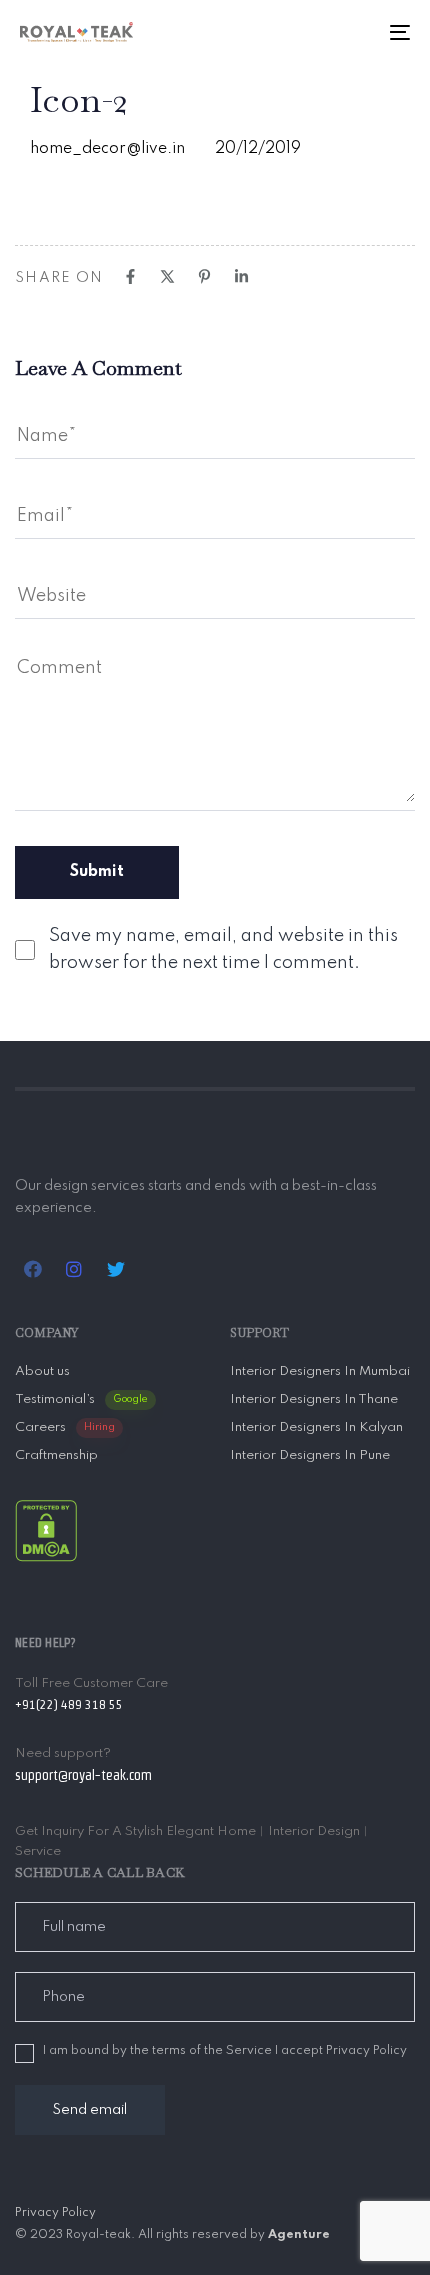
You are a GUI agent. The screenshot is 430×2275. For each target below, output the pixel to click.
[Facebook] (130, 276)
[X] (167, 276)
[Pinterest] (204, 276)
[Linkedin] (241, 276)
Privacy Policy (55, 2213)
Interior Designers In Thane (314, 1399)
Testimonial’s (81, 1399)
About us (42, 1371)
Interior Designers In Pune (310, 1455)
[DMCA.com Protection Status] (46, 1530)
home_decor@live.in (107, 149)
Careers (65, 1427)
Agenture (299, 2235)
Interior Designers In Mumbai (320, 1371)
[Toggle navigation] (345, 32)
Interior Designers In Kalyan (316, 1427)
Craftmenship (56, 1455)
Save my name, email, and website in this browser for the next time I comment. (223, 949)
